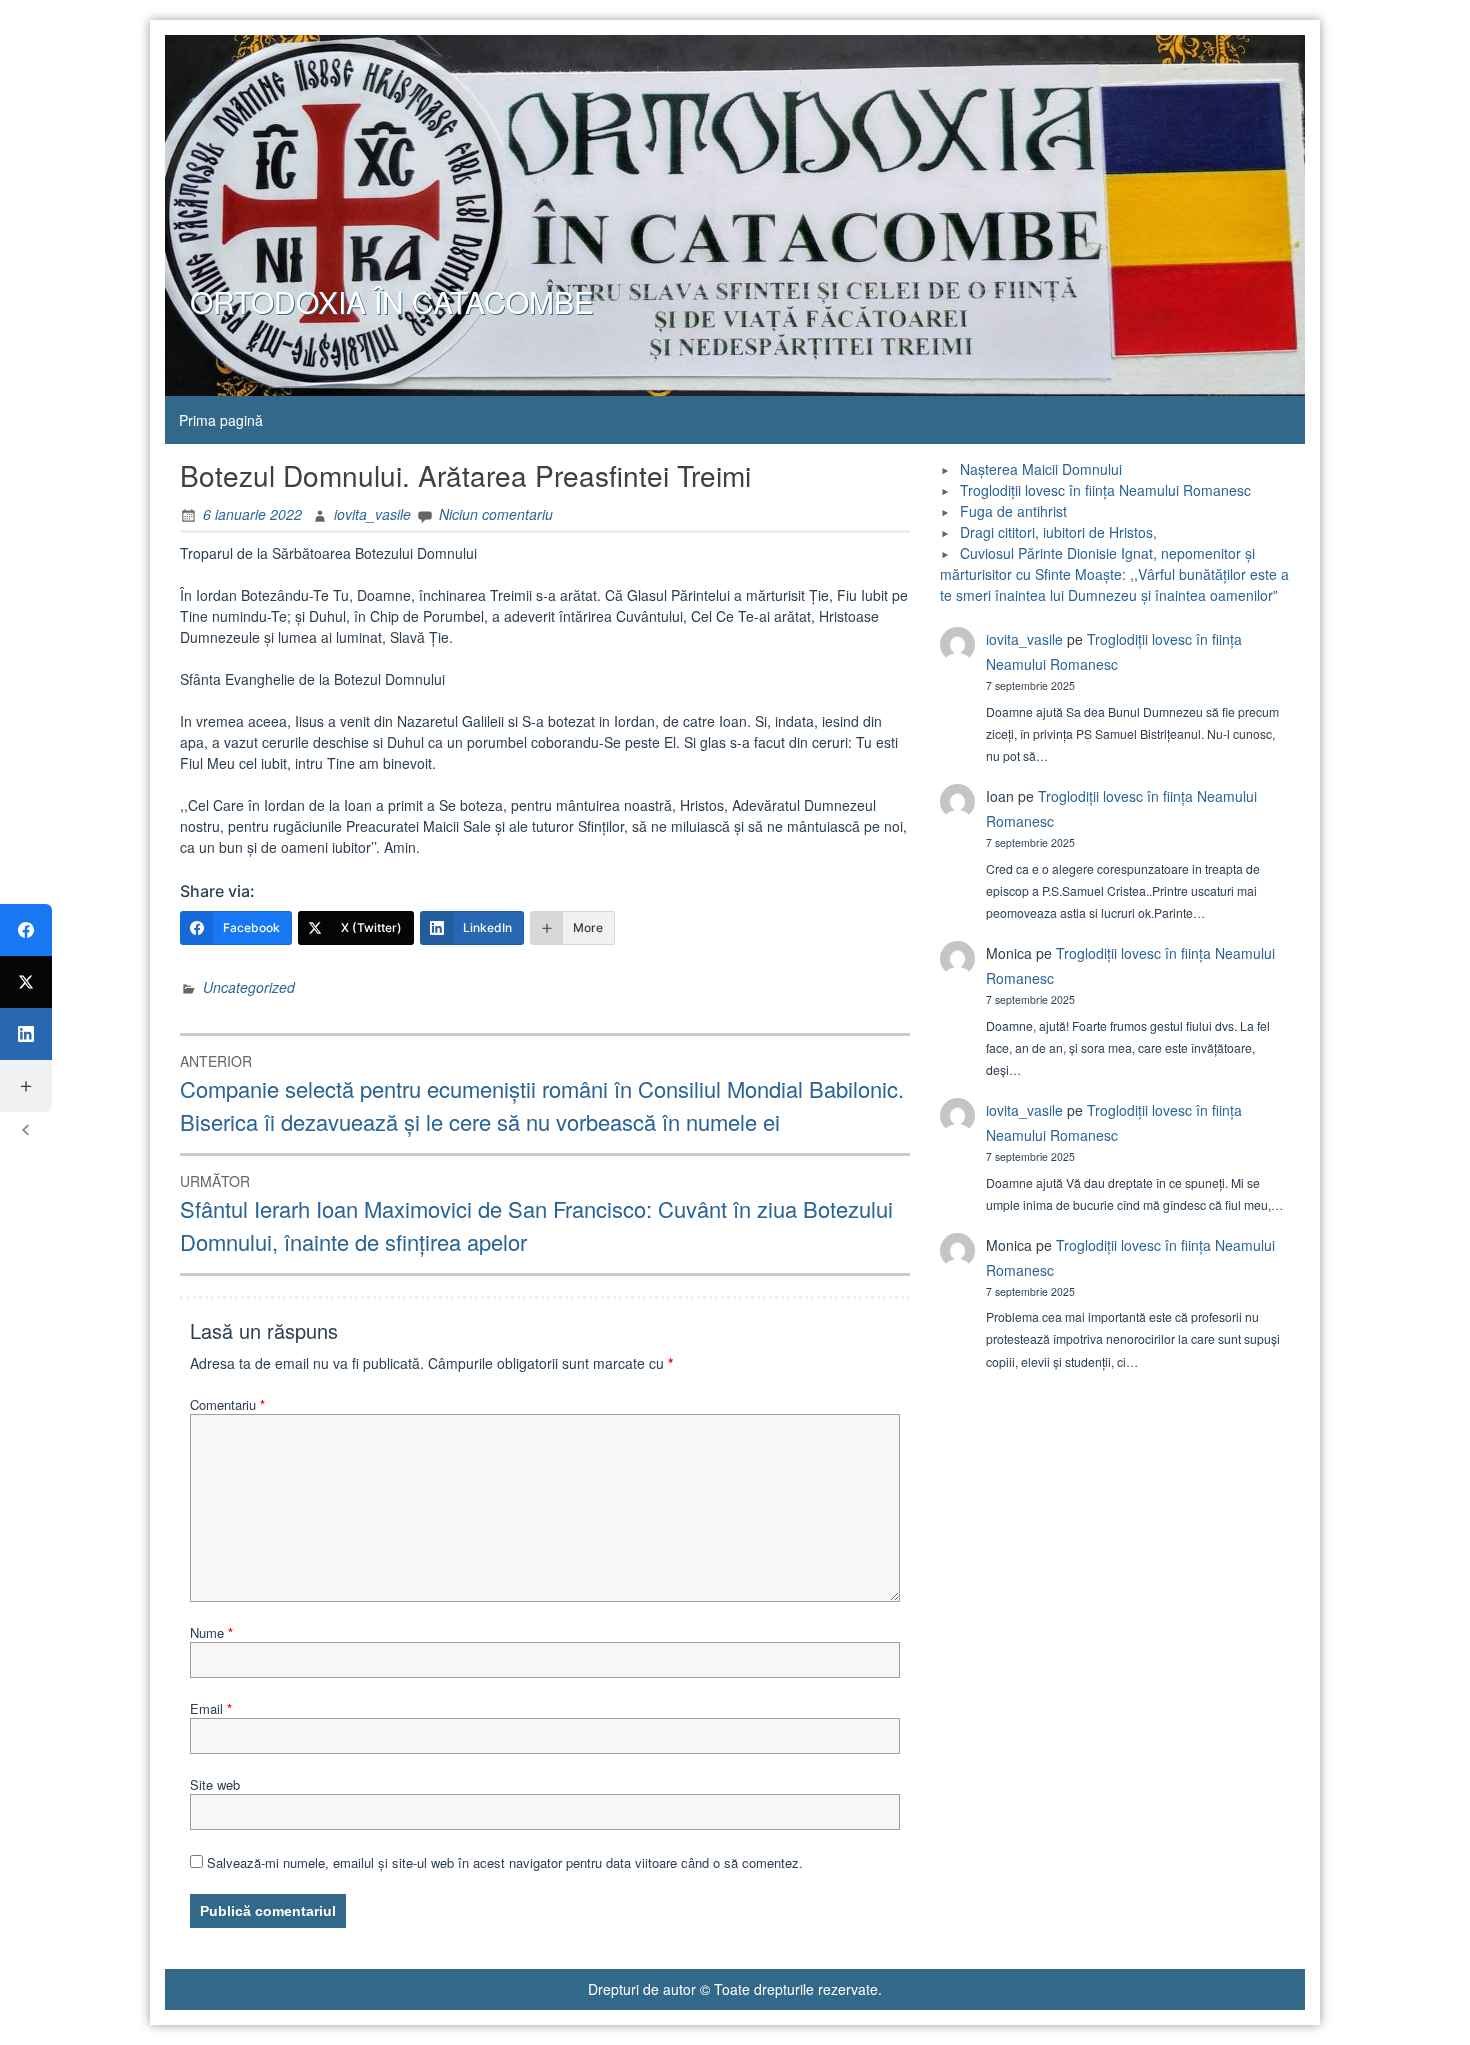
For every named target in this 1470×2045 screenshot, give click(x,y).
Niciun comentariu (496, 514)
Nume (211, 1632)
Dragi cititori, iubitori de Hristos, (1058, 532)
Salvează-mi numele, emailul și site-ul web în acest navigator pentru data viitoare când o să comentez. (505, 1862)
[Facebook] (26, 930)
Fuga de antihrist (1013, 511)
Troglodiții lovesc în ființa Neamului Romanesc (1105, 490)
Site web (215, 1784)
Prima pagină (221, 420)
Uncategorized (249, 987)
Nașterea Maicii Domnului (1041, 469)
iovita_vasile (372, 514)
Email (211, 1708)
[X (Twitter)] (26, 982)
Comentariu (227, 1404)
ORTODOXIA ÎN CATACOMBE (392, 301)
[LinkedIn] (26, 1034)
